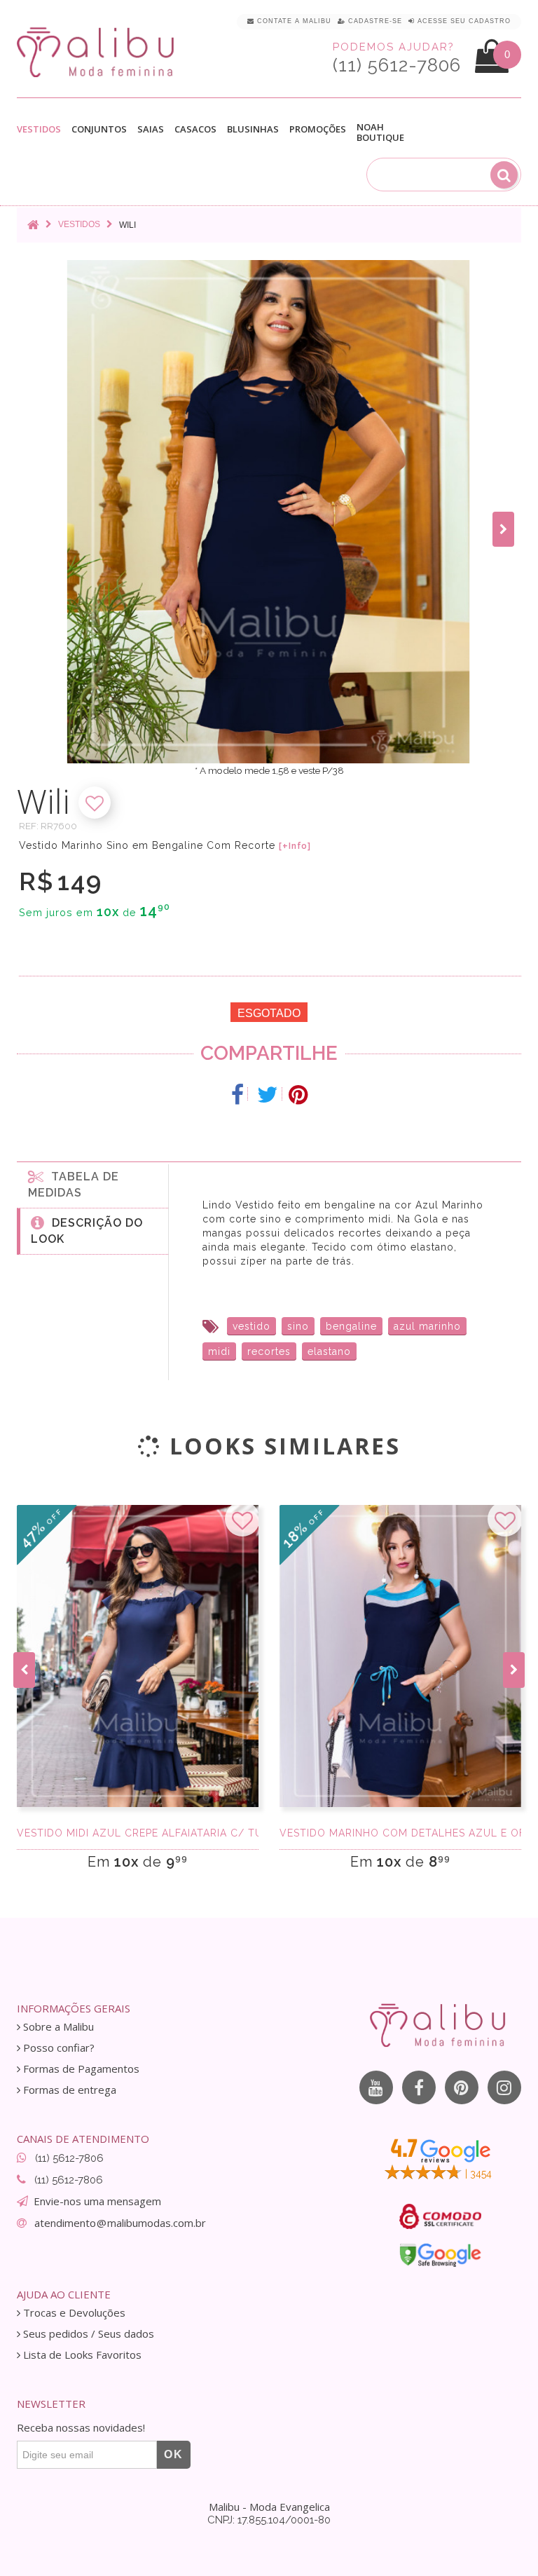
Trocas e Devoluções (73, 2313)
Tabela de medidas (74, 1185)
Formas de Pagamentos (80, 2069)
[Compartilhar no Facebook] (238, 1095)
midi (219, 1351)
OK (174, 2454)
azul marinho (427, 1326)
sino (298, 1326)
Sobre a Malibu (57, 2027)
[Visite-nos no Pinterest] (462, 2087)
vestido (251, 1326)
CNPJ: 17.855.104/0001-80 (269, 2520)
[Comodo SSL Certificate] (440, 2216)
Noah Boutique (380, 132)
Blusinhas (253, 130)
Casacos (195, 130)
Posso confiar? (57, 2048)
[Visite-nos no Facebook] (419, 2087)
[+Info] (295, 846)
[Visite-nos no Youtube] (376, 2087)
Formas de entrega (68, 2090)
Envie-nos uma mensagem (97, 2201)
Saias (151, 130)
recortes (269, 1351)
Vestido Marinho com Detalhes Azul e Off (400, 1833)
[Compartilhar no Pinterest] (298, 1095)
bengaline (351, 1326)
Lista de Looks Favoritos (81, 2355)
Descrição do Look (87, 1231)
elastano (329, 1351)
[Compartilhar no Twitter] (268, 1095)
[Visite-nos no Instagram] (504, 2087)
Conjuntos (99, 130)
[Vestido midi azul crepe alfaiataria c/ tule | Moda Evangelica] (138, 1656)
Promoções (318, 129)
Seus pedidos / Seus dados (87, 2334)
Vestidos (39, 130)
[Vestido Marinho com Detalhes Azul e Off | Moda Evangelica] (400, 1656)
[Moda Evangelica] (98, 52)
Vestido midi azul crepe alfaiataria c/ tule (138, 1833)
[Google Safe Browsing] (440, 2255)
